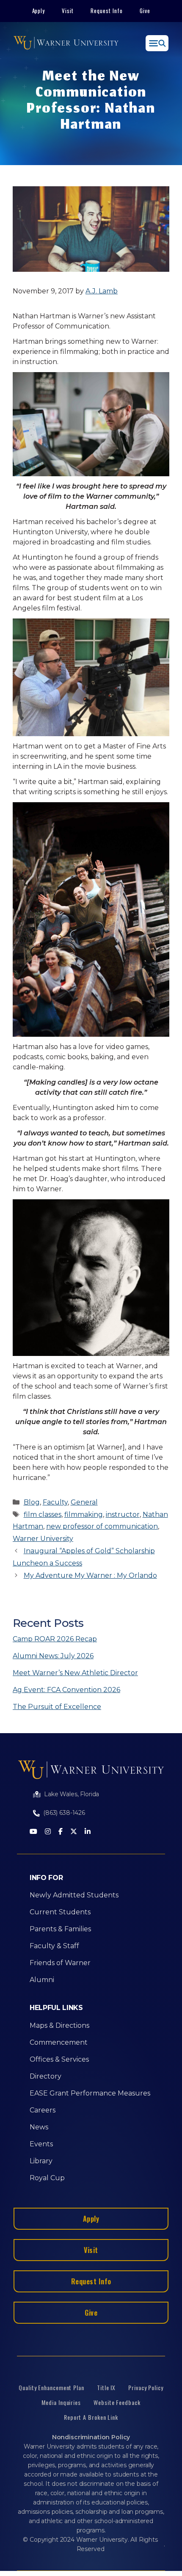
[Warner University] (66, 43)
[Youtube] (33, 1832)
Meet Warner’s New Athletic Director (75, 1673)
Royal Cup (47, 2178)
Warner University (43, 1539)
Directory (45, 2076)
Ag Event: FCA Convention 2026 (66, 1690)
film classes (43, 1514)
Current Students (60, 1912)
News (39, 2127)
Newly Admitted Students (74, 1895)
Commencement (59, 2042)
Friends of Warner (60, 1963)
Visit (68, 11)
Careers (43, 2110)
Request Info (107, 11)
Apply (39, 11)
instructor (123, 1514)
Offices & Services (59, 2059)
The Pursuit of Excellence (57, 1707)
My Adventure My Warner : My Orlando (90, 1575)
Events (41, 2144)
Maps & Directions (59, 2025)
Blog (32, 1502)
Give (145, 11)
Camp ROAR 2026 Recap (55, 1639)
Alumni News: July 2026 (53, 1656)
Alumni (42, 1980)
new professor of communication (102, 1526)
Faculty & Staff (54, 1946)
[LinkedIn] (88, 1832)
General (84, 1502)
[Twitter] (74, 1832)
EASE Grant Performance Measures (90, 2093)
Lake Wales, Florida (72, 1794)
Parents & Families (60, 1929)
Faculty (55, 1502)
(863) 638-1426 (64, 1813)
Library (41, 2161)
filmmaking (84, 1514)
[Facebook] (61, 1832)
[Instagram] (48, 1832)
